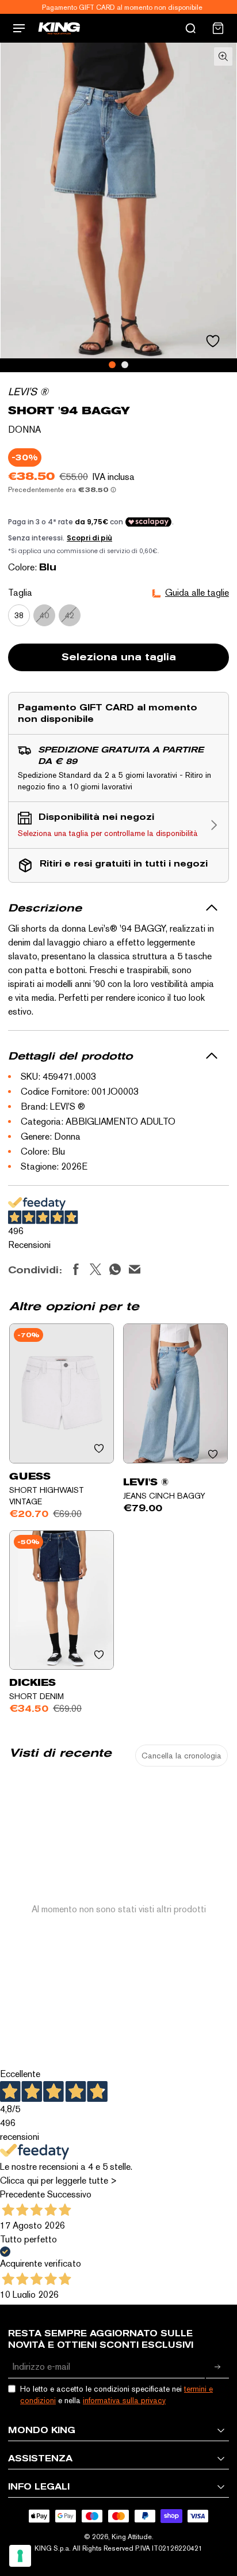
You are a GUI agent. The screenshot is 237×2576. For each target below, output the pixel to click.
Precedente (22, 2194)
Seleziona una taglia (119, 657)
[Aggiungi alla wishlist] (213, 341)
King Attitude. (133, 2537)
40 (44, 615)
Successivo (69, 2194)
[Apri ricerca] (190, 28)
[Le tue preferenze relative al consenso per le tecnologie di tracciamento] (20, 2556)
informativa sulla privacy (124, 2400)
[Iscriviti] (217, 2367)
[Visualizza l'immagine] (112, 365)
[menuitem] (218, 28)
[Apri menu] (19, 28)
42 (70, 615)
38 (19, 615)
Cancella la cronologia (181, 1756)
